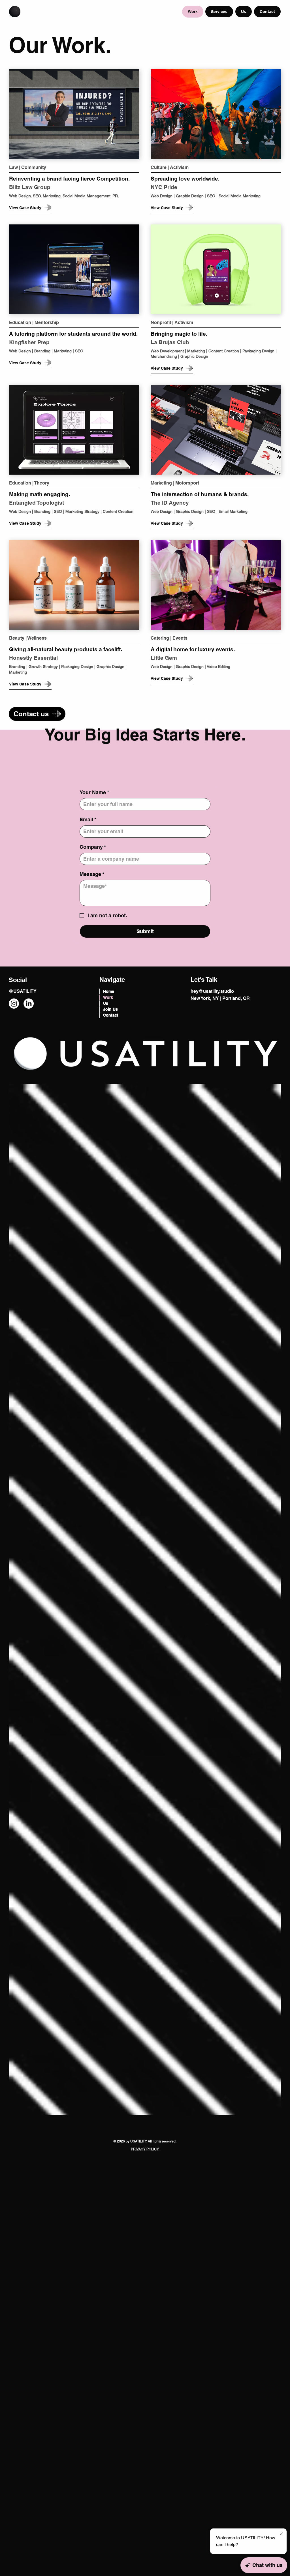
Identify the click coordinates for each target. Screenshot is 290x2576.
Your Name (94, 792)
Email (88, 819)
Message (92, 874)
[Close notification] (281, 2534)
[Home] (15, 12)
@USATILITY (23, 991)
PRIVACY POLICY (145, 2149)
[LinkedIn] (29, 1004)
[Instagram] (14, 1004)
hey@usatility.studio (212, 991)
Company (93, 847)
